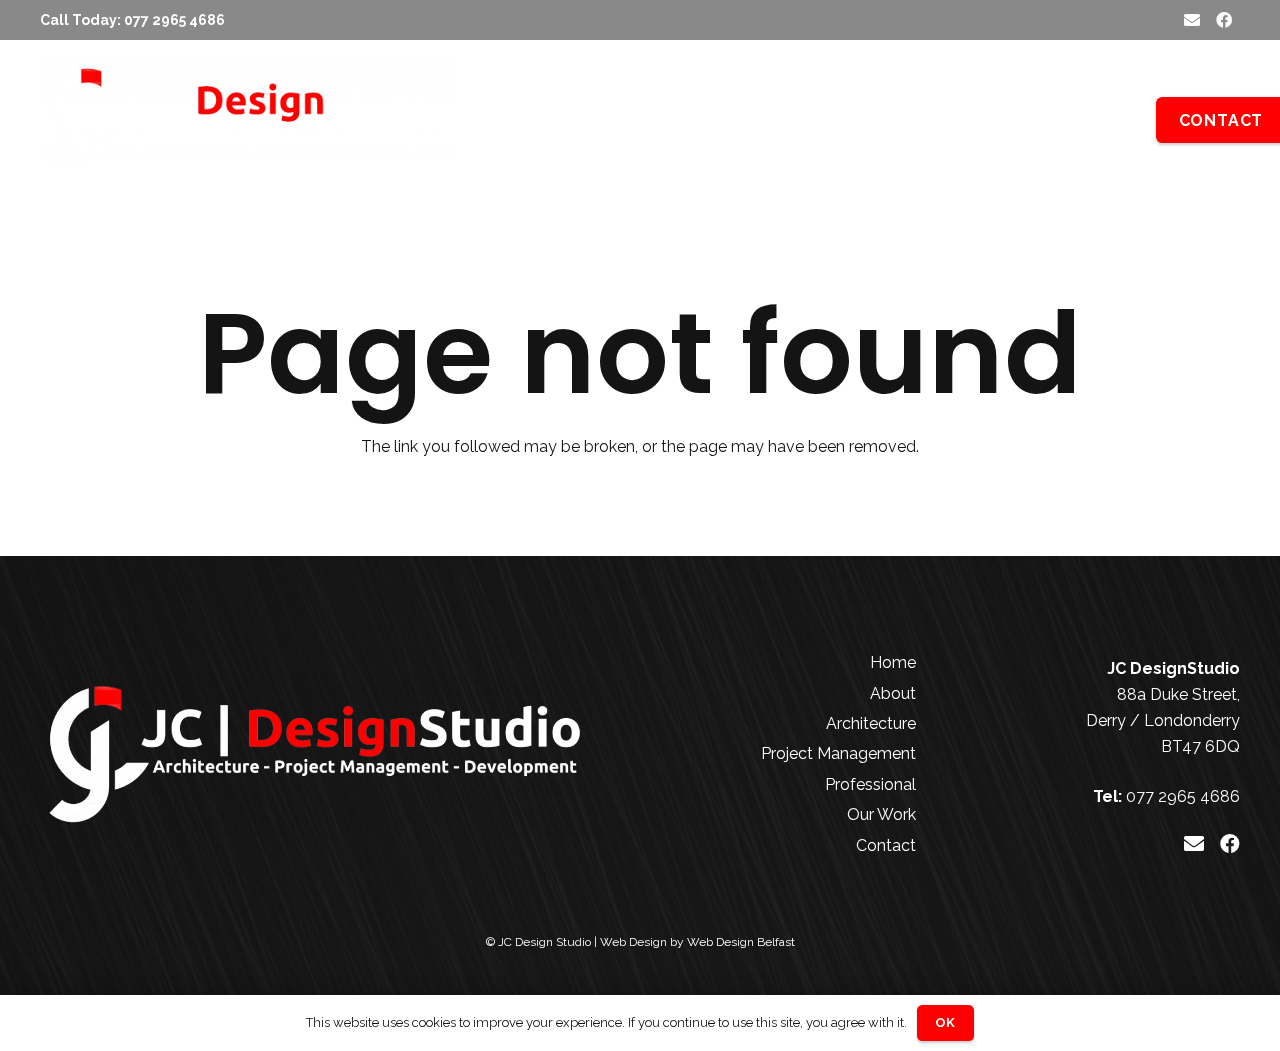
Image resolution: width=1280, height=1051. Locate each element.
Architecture (871, 723)
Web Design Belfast (741, 942)
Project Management (838, 753)
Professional (870, 784)
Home (893, 662)
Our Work (881, 814)
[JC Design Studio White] (248, 120)
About (893, 693)
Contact (886, 845)
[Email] (1192, 20)
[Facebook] (1224, 20)
